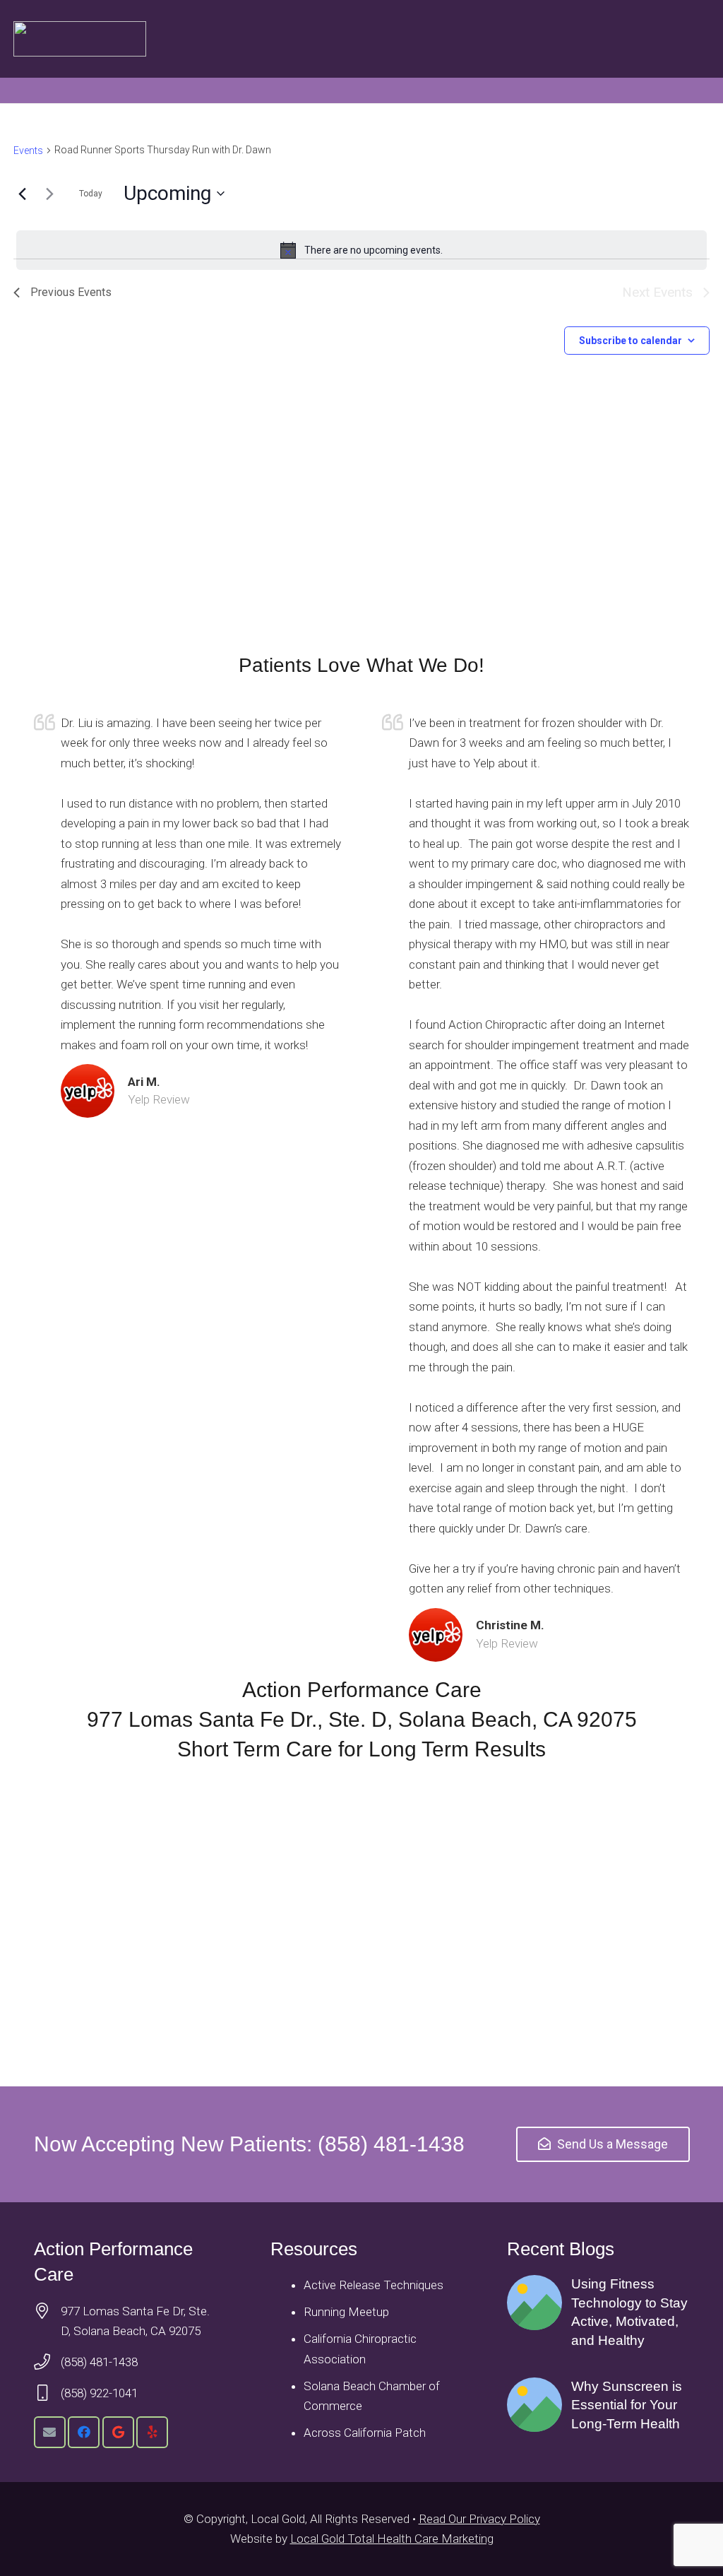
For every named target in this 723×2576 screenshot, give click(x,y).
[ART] (80, 39)
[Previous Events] (22, 194)
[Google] (118, 2432)
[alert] (361, 250)
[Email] (50, 2432)
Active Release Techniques (374, 2285)
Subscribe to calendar (631, 341)
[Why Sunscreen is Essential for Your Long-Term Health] (598, 2406)
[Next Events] (49, 194)
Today (91, 194)
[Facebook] (84, 2432)
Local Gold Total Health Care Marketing (392, 2539)
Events (28, 150)
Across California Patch (365, 2433)
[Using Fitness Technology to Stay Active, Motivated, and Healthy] (598, 2312)
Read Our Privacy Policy (479, 2519)
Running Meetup (346, 2312)
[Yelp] (152, 2432)
